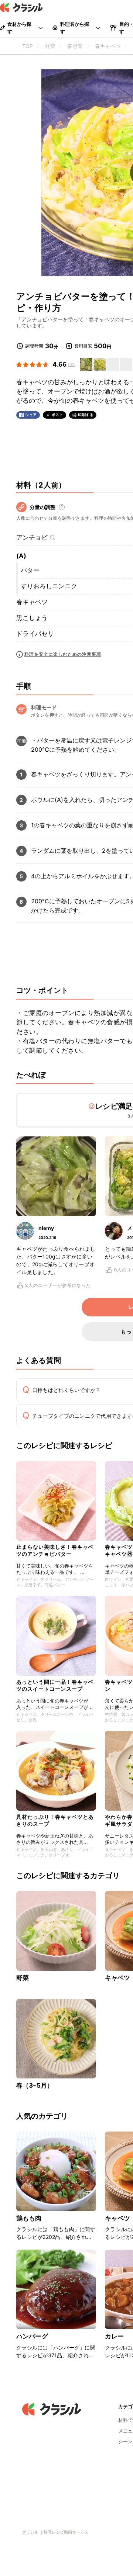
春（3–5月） (35, 2085)
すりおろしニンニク (49, 586)
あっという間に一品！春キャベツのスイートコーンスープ (55, 1685)
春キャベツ (32, 602)
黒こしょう (32, 618)
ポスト (58, 415)
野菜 (23, 1978)
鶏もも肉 (29, 2218)
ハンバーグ (32, 2336)
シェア (31, 415)
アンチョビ (32, 537)
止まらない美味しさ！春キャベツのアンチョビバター (55, 1550)
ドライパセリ (35, 634)
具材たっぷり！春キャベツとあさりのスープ (55, 1820)
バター (30, 570)
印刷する (86, 415)
